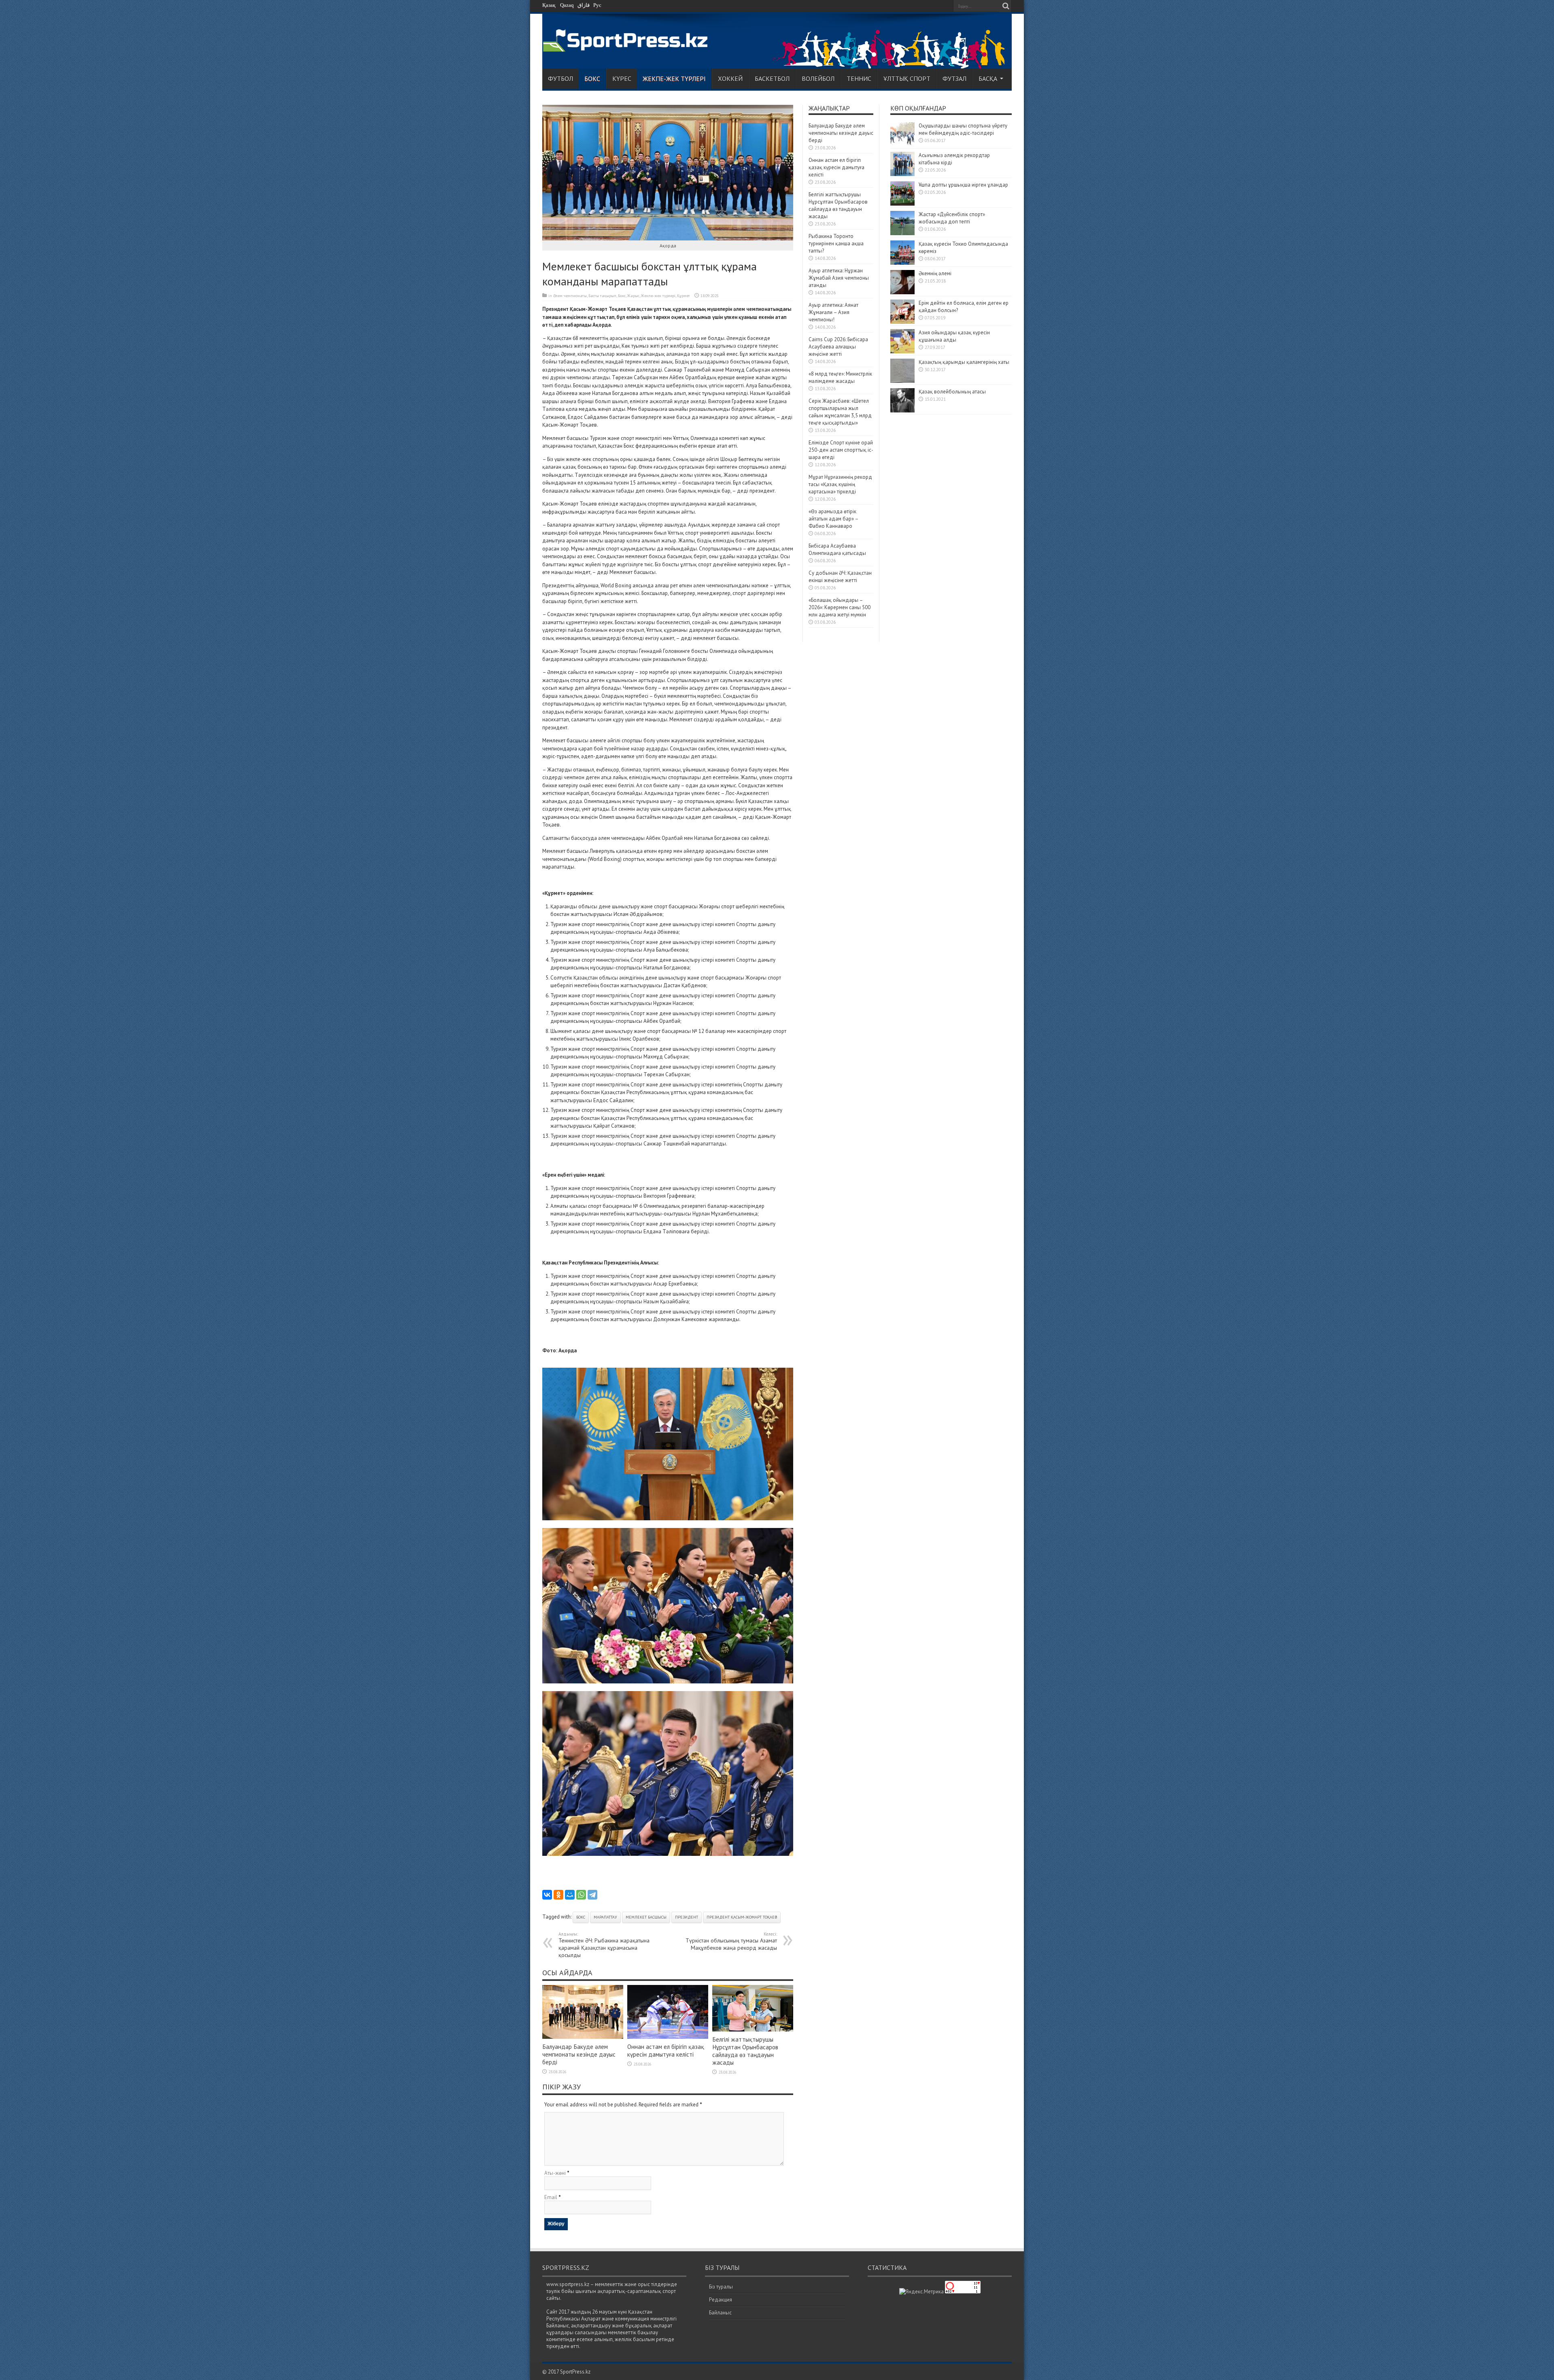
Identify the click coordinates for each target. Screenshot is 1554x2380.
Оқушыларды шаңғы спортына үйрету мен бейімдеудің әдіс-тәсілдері (963, 129)
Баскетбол (772, 79)
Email (551, 2197)
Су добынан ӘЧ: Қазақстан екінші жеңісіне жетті (840, 577)
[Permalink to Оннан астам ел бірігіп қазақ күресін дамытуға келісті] (668, 2037)
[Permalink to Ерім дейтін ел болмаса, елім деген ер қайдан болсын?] (902, 322)
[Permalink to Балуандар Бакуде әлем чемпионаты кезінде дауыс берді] (583, 2037)
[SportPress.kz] (627, 47)
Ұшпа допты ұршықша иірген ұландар (964, 185)
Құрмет (684, 296)
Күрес (622, 79)
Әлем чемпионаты (570, 296)
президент (687, 1917)
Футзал (954, 79)
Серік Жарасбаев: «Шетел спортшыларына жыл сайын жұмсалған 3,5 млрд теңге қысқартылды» (840, 412)
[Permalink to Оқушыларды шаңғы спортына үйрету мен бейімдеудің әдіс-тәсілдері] (902, 145)
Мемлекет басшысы (646, 1917)
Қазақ (549, 5)
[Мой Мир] (570, 1895)
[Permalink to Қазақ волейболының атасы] (902, 411)
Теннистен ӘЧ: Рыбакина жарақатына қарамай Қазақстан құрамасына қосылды (604, 1945)
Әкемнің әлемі (935, 273)
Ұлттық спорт (907, 79)
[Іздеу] (1006, 6)
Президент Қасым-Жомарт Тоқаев (742, 1917)
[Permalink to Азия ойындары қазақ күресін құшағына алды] (902, 352)
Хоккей (730, 79)
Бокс (592, 79)
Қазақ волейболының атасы (952, 392)
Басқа (988, 79)
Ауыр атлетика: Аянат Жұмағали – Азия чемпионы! (833, 312)
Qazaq (567, 5)
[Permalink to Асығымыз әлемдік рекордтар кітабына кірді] (902, 174)
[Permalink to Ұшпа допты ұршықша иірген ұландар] (902, 204)
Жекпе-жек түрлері (674, 79)
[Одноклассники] (558, 1895)
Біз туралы (721, 2287)
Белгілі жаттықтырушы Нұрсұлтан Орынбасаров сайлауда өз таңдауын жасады (745, 2051)
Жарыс (633, 296)
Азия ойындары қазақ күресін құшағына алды (954, 336)
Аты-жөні (555, 2173)
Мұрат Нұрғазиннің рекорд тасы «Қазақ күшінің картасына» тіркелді (840, 484)
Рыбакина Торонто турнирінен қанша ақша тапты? (836, 243)
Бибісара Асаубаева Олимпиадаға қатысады (837, 549)
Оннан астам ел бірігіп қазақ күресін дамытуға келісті (666, 2051)
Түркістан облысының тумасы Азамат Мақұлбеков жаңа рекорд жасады (731, 1941)
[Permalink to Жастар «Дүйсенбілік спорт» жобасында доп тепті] (902, 233)
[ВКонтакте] (547, 1895)
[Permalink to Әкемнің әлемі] (902, 292)
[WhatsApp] (581, 1895)
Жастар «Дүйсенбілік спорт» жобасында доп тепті (952, 218)
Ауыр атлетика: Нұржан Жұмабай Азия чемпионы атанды (839, 278)
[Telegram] (592, 1895)
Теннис (859, 79)
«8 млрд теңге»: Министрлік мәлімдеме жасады (840, 377)
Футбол (560, 79)
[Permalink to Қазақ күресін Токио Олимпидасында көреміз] (902, 263)
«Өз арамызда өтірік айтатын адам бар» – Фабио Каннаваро (833, 519)
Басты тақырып (602, 296)
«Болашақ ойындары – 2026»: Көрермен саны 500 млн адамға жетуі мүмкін (840, 607)
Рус (597, 5)
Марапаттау (605, 1917)
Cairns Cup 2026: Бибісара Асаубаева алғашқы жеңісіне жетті (838, 347)
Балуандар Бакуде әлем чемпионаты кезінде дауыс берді (579, 2054)
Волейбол (818, 79)
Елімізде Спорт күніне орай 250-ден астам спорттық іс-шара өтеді (841, 450)
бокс (581, 1917)
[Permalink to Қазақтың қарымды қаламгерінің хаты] (902, 381)
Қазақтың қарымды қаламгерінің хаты (964, 362)
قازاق (584, 5)
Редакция (721, 2300)
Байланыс (720, 2313)
